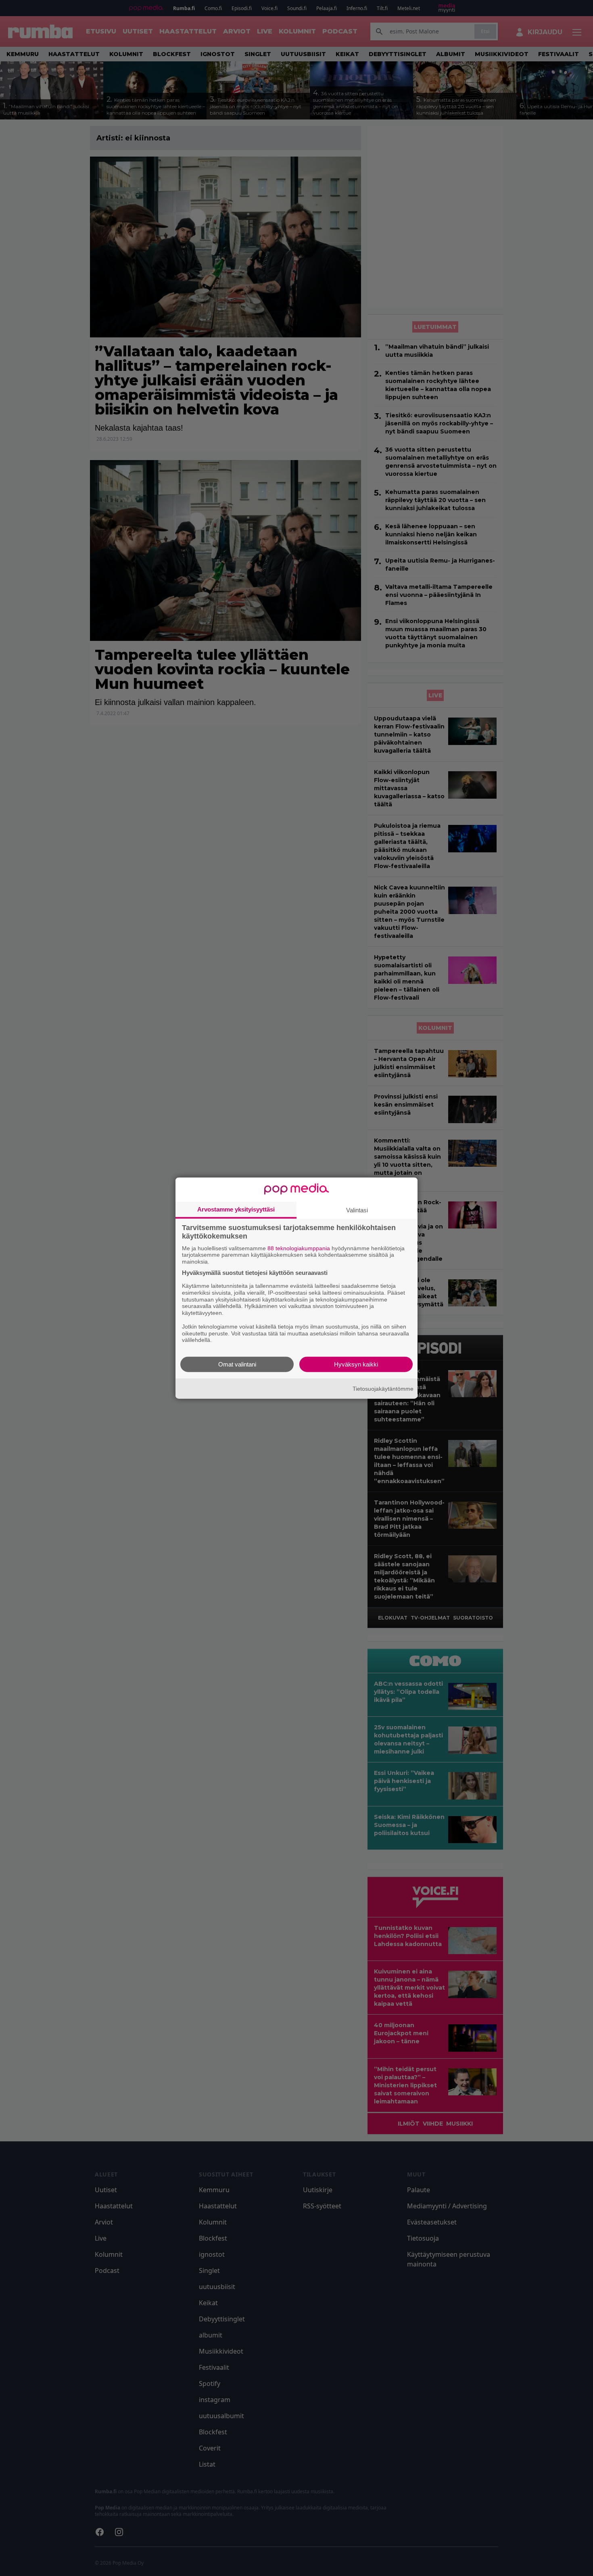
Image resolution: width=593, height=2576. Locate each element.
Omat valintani (237, 1364)
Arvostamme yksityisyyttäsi (236, 1209)
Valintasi (357, 1210)
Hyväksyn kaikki (356, 1364)
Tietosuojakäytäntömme (383, 1388)
